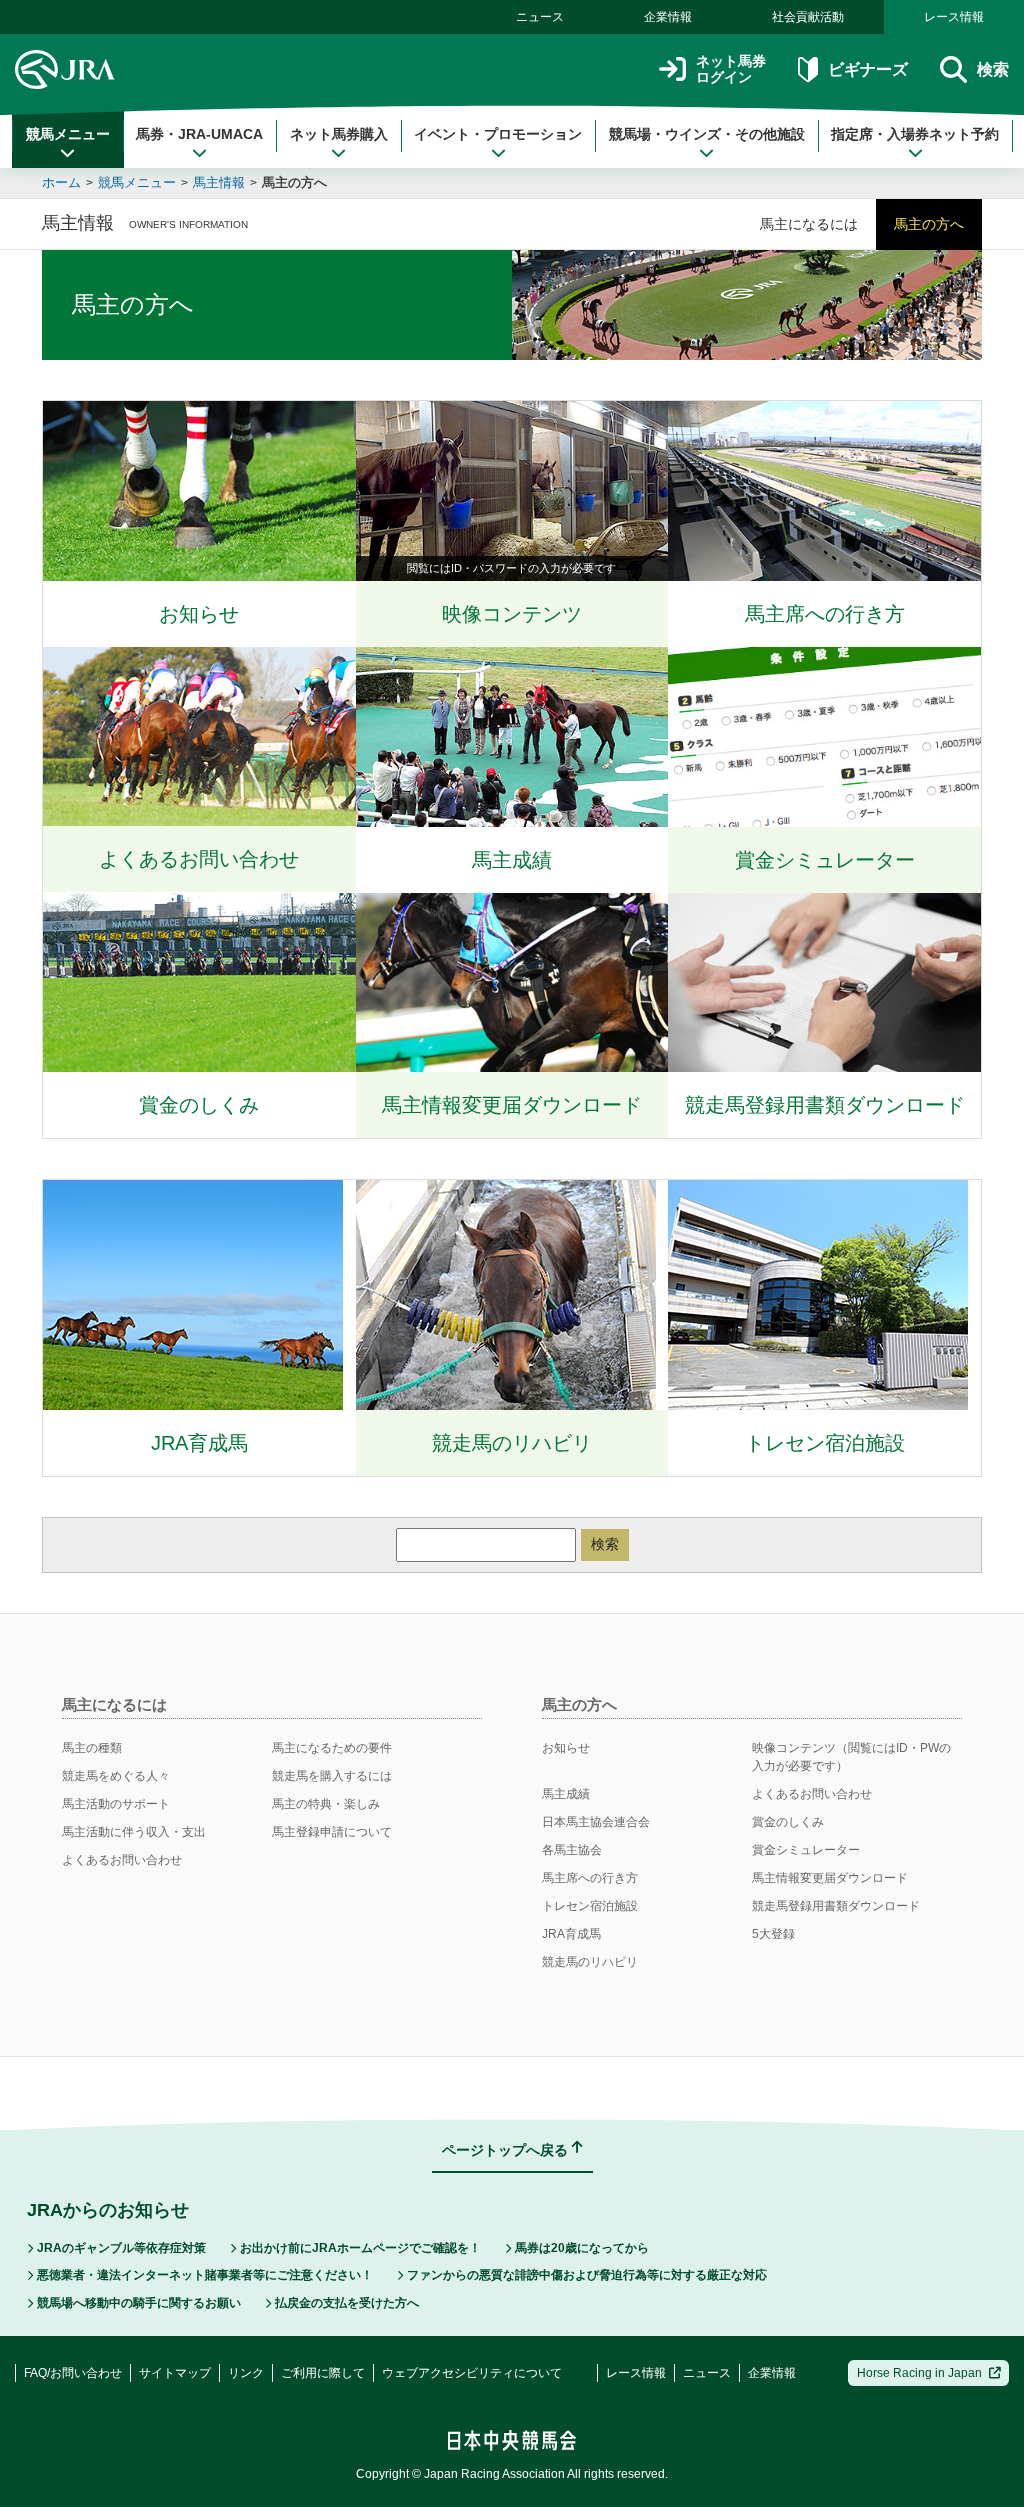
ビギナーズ (867, 69)
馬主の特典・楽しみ (326, 1804)
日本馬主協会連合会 (596, 1822)
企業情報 (668, 17)
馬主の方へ (294, 182)
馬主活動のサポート (116, 1804)
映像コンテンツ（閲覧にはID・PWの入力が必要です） (851, 1757)
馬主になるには (809, 224)
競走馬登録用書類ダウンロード (836, 1906)
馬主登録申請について (332, 1832)
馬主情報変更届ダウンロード (830, 1878)
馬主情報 (219, 182)
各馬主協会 (572, 1850)
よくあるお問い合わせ (122, 1860)
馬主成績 (566, 1794)
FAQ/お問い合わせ (73, 2373)
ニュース (540, 17)
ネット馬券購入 (339, 134)
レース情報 (954, 17)
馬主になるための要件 (332, 1748)
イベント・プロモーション (498, 134)
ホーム (61, 182)
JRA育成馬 (571, 1934)
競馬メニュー (68, 134)
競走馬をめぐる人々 (116, 1776)
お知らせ (566, 1748)
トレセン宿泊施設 (590, 1906)
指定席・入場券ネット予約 (915, 134)
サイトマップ (175, 2373)
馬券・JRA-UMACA (199, 134)
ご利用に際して (323, 2373)
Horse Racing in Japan (919, 2373)
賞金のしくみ (788, 1822)
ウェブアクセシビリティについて (472, 2373)
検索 (605, 1544)
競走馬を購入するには (332, 1776)
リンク (246, 2373)
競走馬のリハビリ (590, 1962)
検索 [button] (993, 69)
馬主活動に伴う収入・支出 (134, 1832)
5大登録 (773, 1934)
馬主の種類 (92, 1748)
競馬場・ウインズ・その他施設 (707, 134)
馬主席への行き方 (590, 1878)
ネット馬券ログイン (731, 69)
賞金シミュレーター (806, 1850)
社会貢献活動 (808, 17)
